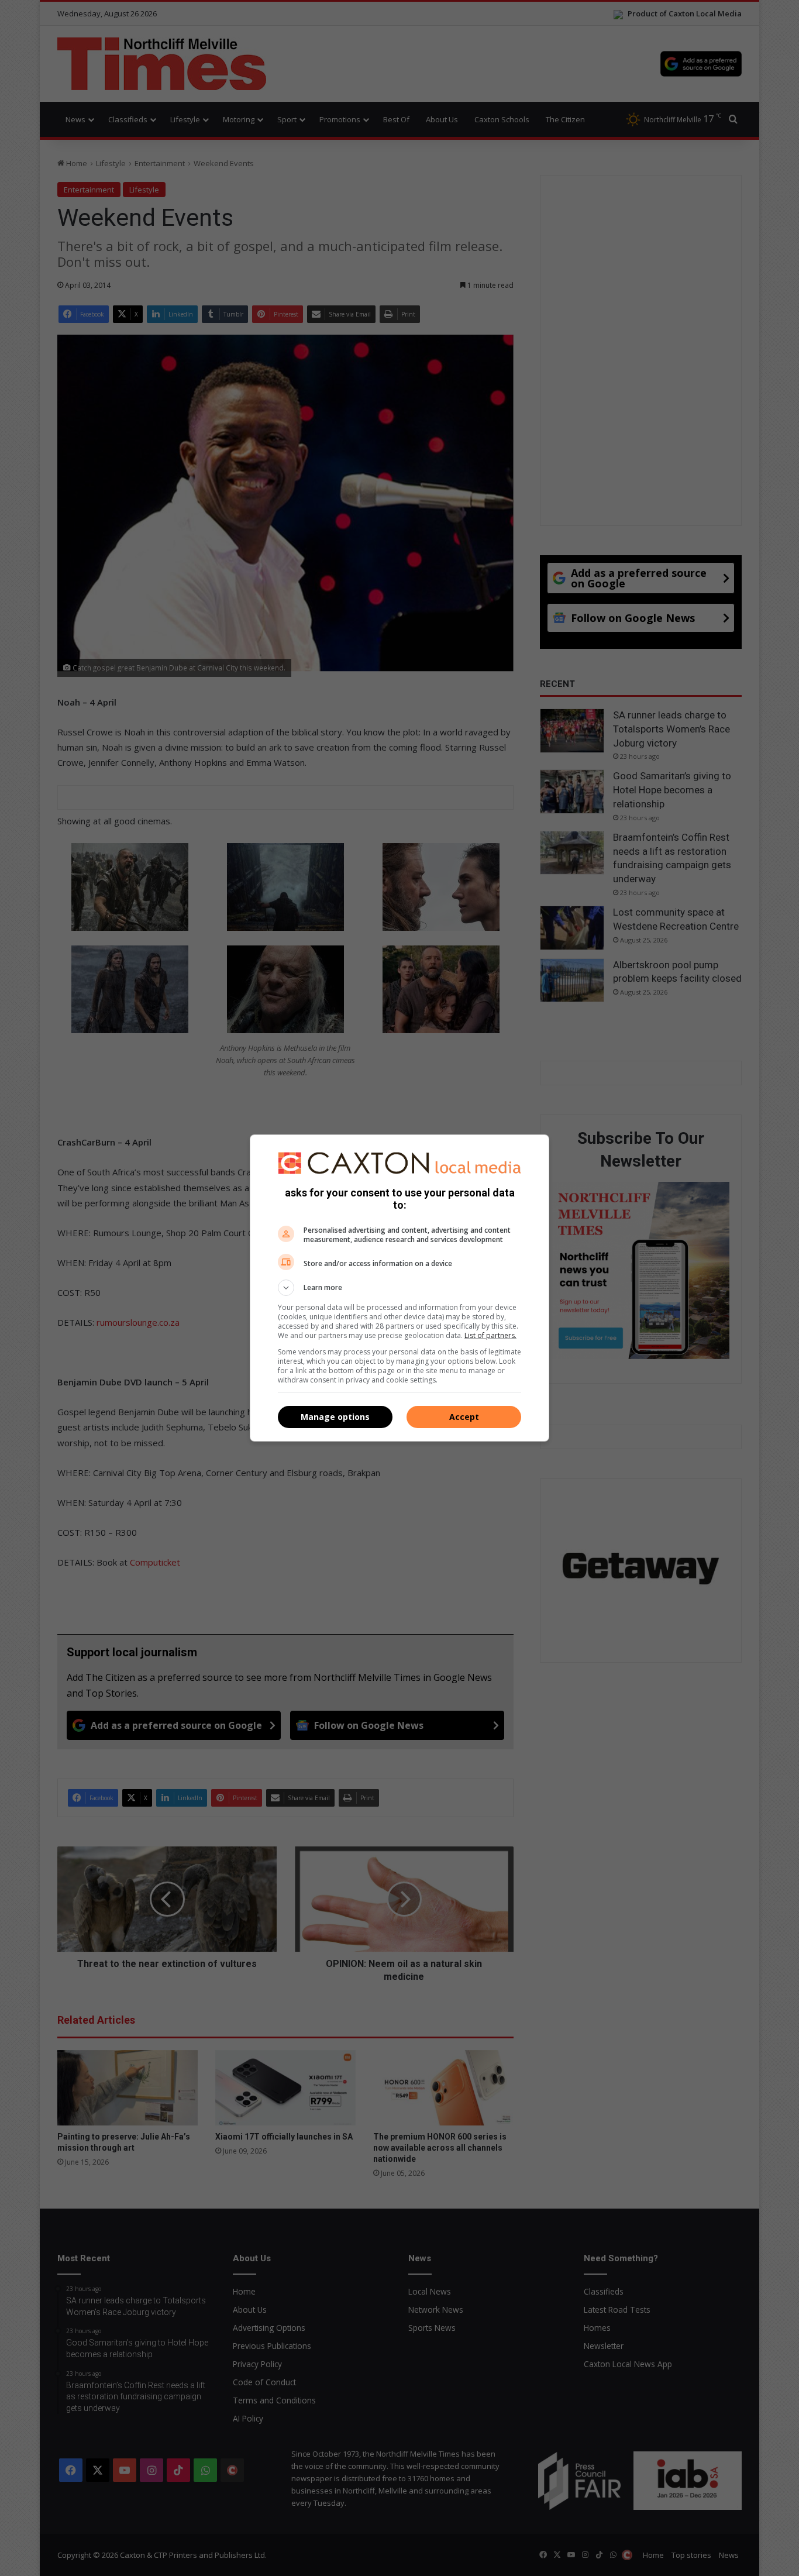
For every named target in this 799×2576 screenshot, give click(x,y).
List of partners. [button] (490, 1335)
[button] (399, 1288)
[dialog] (399, 1288)
